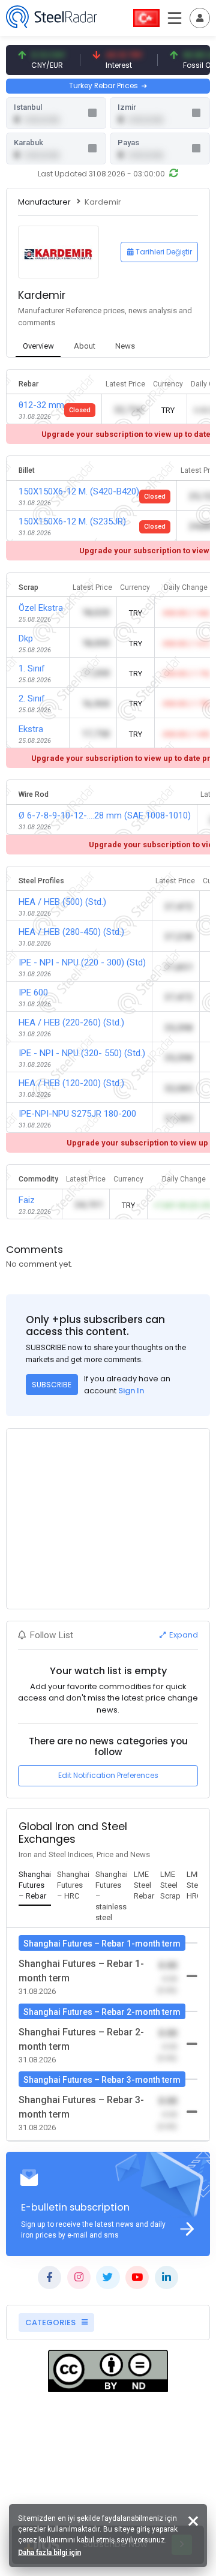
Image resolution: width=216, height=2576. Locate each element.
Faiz (27, 1200)
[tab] (38, 347)
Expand (183, 1635)
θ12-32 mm (41, 405)
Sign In (131, 1391)
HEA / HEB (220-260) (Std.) (71, 1022)
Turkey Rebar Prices (104, 86)
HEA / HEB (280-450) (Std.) (71, 932)
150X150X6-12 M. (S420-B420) (79, 491)
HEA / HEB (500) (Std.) (62, 902)
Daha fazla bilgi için (49, 2553)
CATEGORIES (51, 2322)
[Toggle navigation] (200, 18)
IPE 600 (33, 992)
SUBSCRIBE (52, 1385)
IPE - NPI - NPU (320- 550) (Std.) (82, 1053)
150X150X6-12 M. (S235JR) (72, 521)
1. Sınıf (32, 668)
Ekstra (31, 729)
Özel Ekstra (41, 608)
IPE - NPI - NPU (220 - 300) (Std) (82, 962)
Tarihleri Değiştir (163, 252)
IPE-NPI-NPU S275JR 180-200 (77, 1114)
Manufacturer (44, 202)
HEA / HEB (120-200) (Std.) (71, 1083)
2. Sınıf (32, 698)
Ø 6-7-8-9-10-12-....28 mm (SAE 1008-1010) (105, 815)
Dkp (26, 638)
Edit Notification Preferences (108, 1775)
